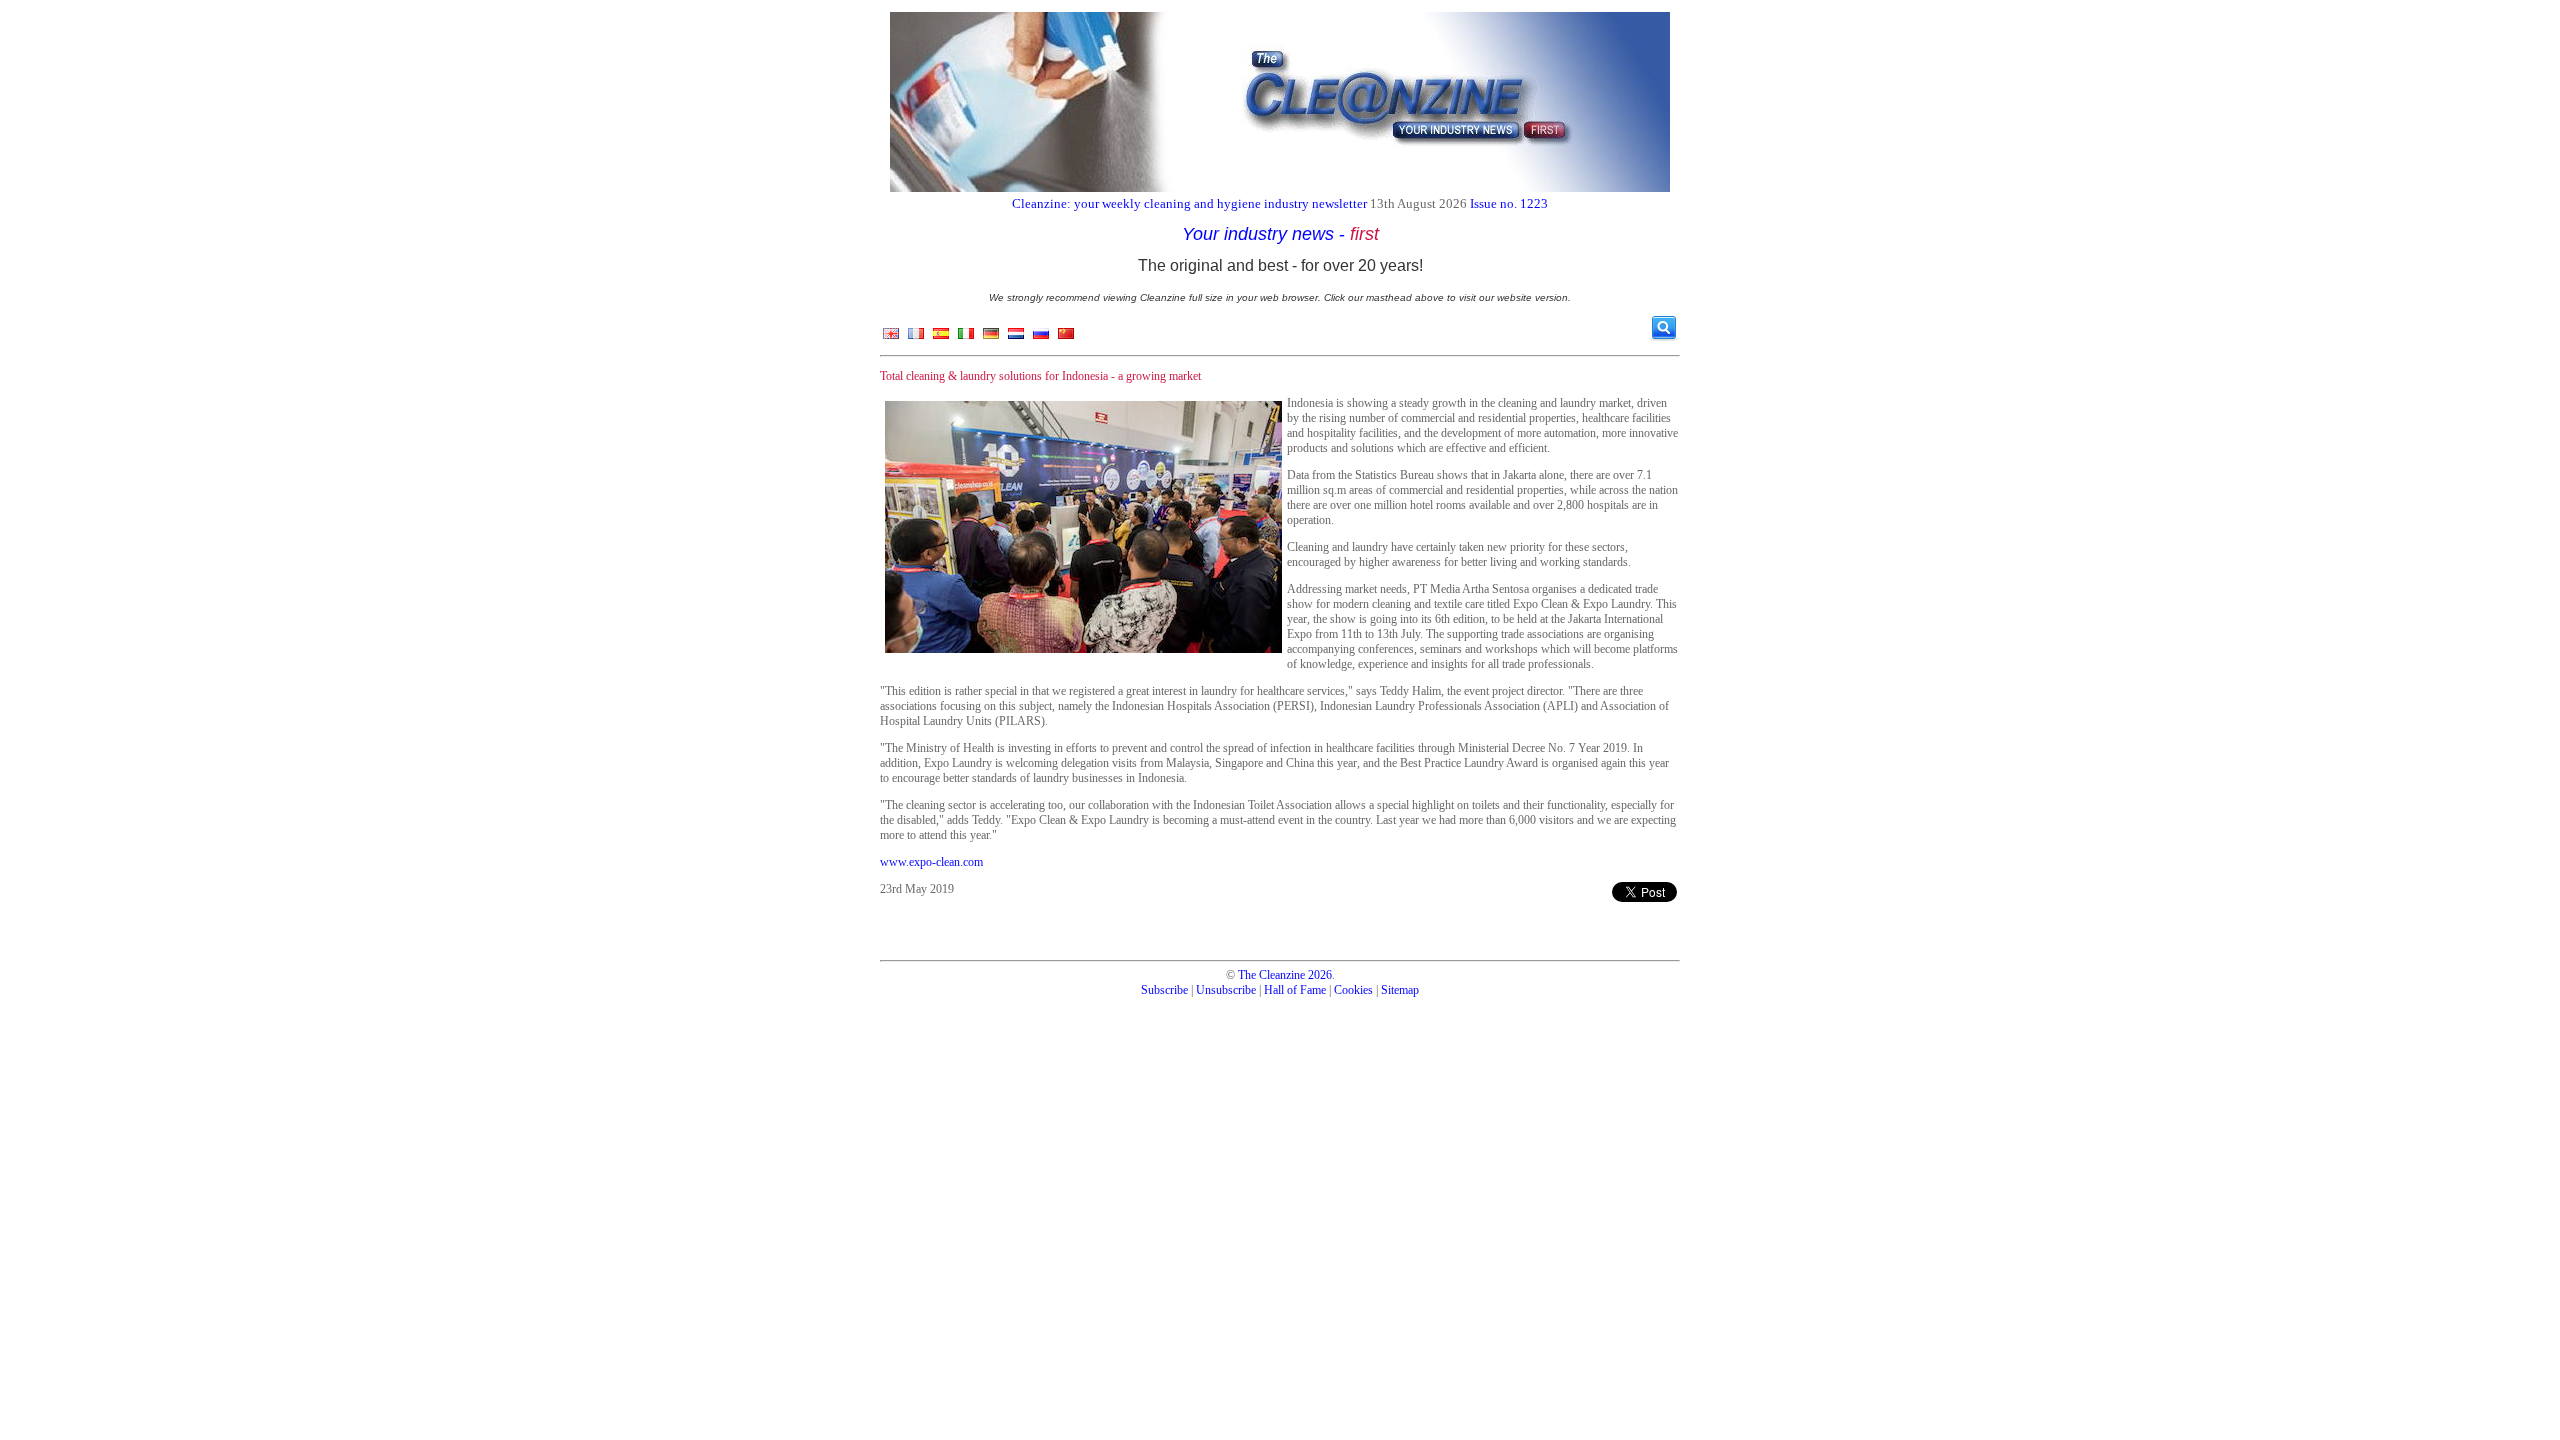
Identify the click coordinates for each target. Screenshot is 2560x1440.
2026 (1320, 975)
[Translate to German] (991, 338)
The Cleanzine (1271, 975)
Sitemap (1400, 990)
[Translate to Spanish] (941, 338)
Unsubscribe (1226, 990)
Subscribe (1164, 990)
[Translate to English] (891, 338)
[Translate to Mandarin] (1066, 338)
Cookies (1353, 990)
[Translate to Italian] (966, 338)
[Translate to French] (916, 338)
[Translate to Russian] (1041, 338)
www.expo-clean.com (931, 862)
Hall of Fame (1295, 990)
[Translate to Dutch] (1016, 338)
